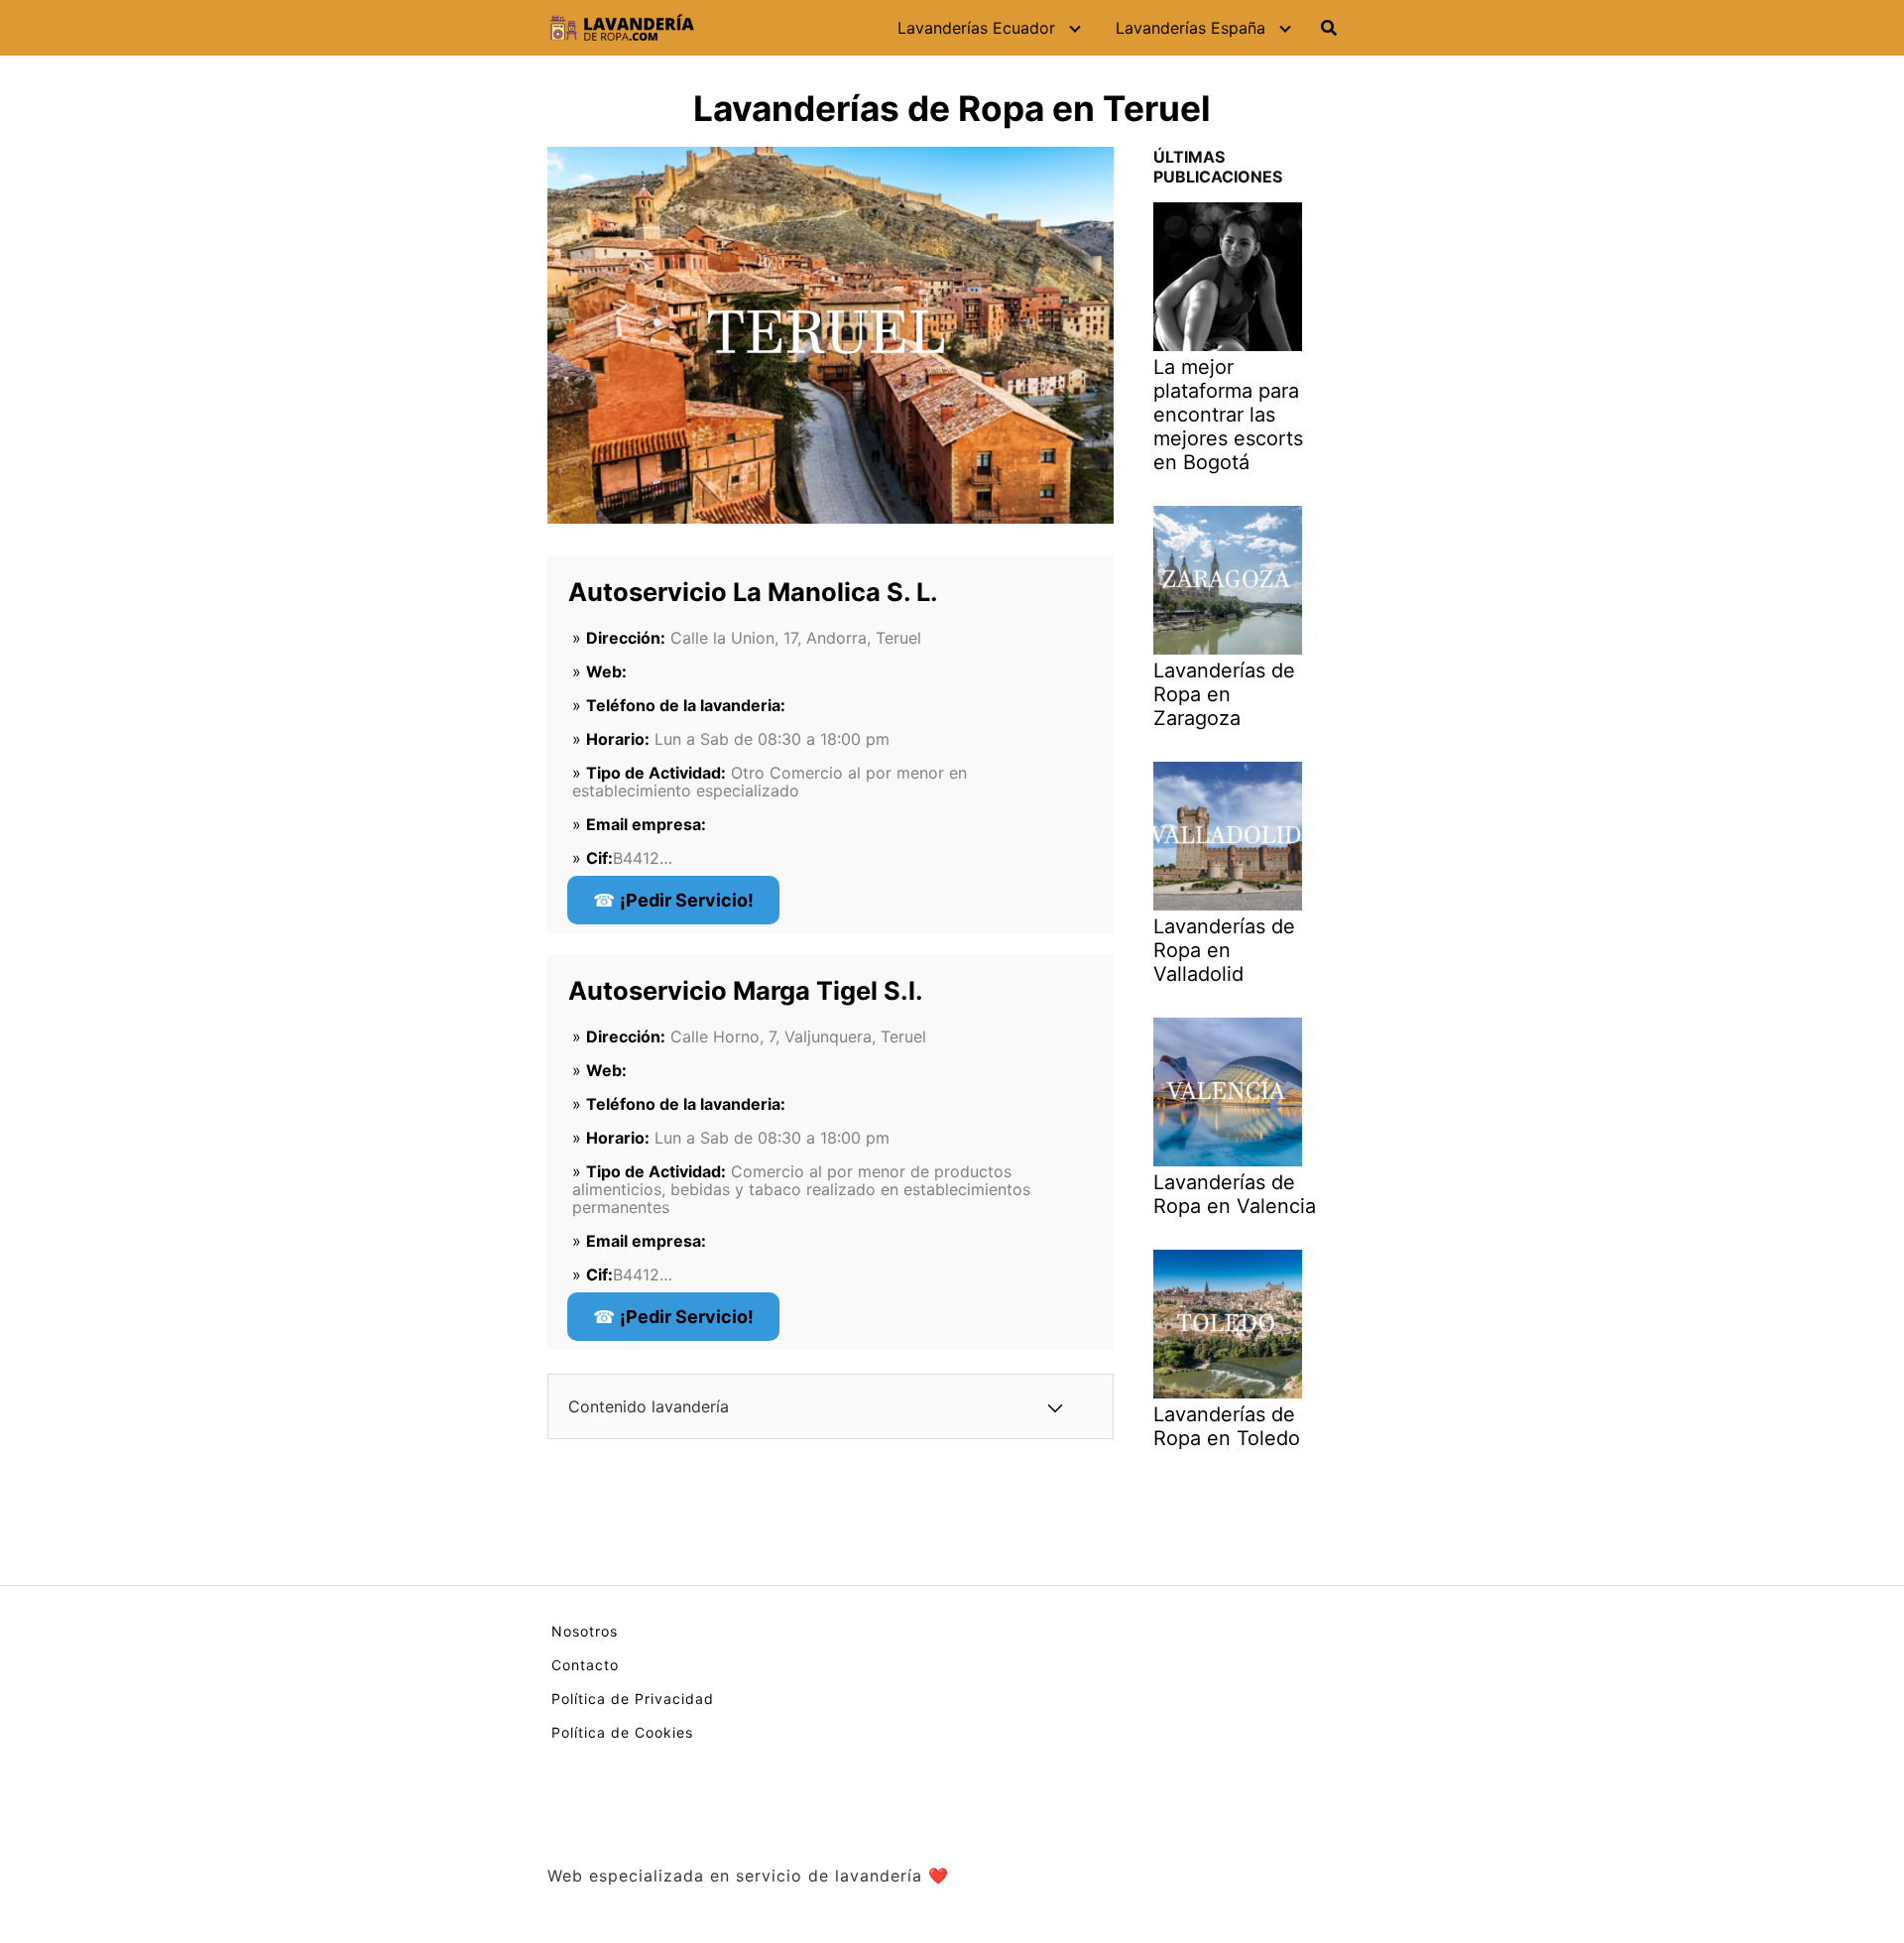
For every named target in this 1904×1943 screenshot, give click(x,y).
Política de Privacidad (633, 1699)
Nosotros (585, 1631)
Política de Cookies (622, 1732)
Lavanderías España (1190, 28)
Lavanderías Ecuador (976, 28)
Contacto (585, 1665)
